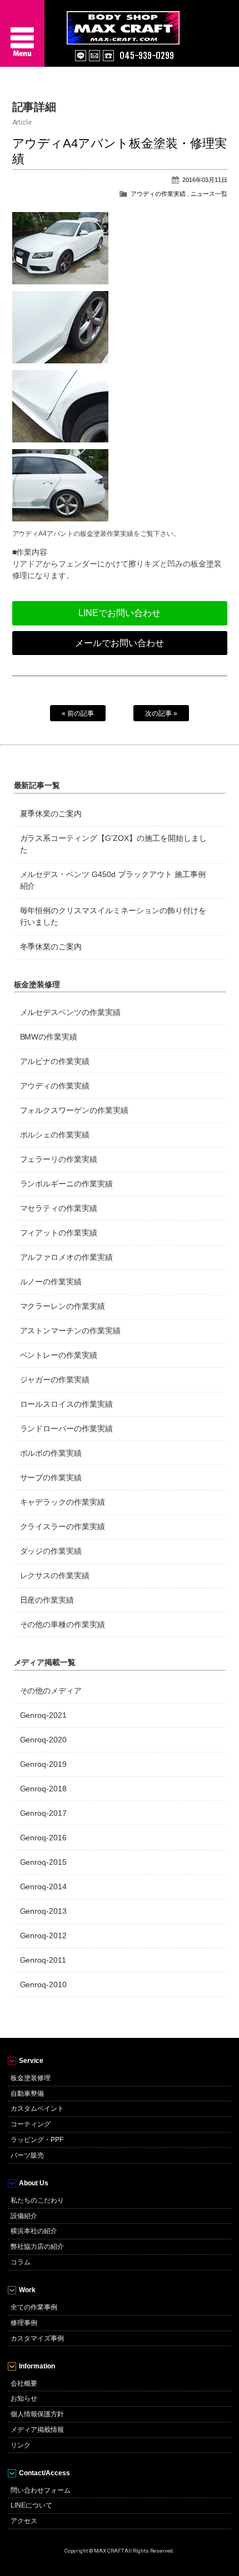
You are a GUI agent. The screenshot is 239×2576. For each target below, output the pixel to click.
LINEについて (31, 2505)
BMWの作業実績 (49, 1037)
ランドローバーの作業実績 (67, 1429)
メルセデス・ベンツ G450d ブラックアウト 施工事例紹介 (113, 880)
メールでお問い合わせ (120, 643)
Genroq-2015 (44, 1862)
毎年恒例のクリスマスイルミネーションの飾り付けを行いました (113, 916)
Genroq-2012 (44, 1935)
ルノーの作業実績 (51, 1282)
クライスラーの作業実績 (63, 1526)
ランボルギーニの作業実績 (67, 1184)
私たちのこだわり (37, 2200)
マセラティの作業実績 (59, 1208)
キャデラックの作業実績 (63, 1502)
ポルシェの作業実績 (55, 1135)
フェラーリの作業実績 (59, 1159)
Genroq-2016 (44, 1838)
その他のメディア (51, 1691)
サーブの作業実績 (51, 1477)
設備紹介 (24, 2216)
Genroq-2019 (44, 1764)
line (81, 56)
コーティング (31, 2124)
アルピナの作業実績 (55, 1061)
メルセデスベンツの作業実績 (71, 1012)
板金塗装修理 (31, 2078)
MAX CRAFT (153, 22)
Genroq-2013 (44, 1911)
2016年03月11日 (205, 180)
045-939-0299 (147, 56)
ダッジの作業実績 (51, 1551)
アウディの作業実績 (158, 194)
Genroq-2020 (44, 1740)
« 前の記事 (78, 713)
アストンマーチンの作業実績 (71, 1331)
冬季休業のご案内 (51, 947)
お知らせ (24, 2398)
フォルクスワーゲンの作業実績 (74, 1110)
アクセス (24, 2521)
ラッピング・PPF (37, 2140)
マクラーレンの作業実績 (63, 1306)
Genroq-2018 (44, 1789)
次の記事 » (161, 713)
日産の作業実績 (47, 1600)
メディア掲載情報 (37, 2430)
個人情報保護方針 (37, 2414)
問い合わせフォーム (41, 2490)
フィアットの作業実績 (59, 1233)
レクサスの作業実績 (55, 1575)
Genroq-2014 (44, 1887)
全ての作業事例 (34, 2307)
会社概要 (24, 2383)
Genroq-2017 (44, 1813)
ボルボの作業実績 (51, 1453)
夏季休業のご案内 (51, 814)
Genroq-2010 (44, 1984)
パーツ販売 (27, 2155)
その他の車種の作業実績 (63, 1624)
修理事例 (24, 2323)
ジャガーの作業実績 (55, 1380)
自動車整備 (27, 2094)
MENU (22, 33)
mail (94, 56)
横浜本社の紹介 (34, 2231)
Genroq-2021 (44, 1715)
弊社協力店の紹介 (37, 2247)
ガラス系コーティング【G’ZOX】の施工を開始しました (114, 844)
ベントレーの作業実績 (59, 1355)
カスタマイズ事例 (37, 2338)
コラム (21, 2262)
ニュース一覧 (209, 194)
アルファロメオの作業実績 (67, 1257)
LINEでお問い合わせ (120, 613)
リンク (21, 2445)
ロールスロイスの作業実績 (67, 1404)
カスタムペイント (37, 2109)
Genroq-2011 (43, 1960)
